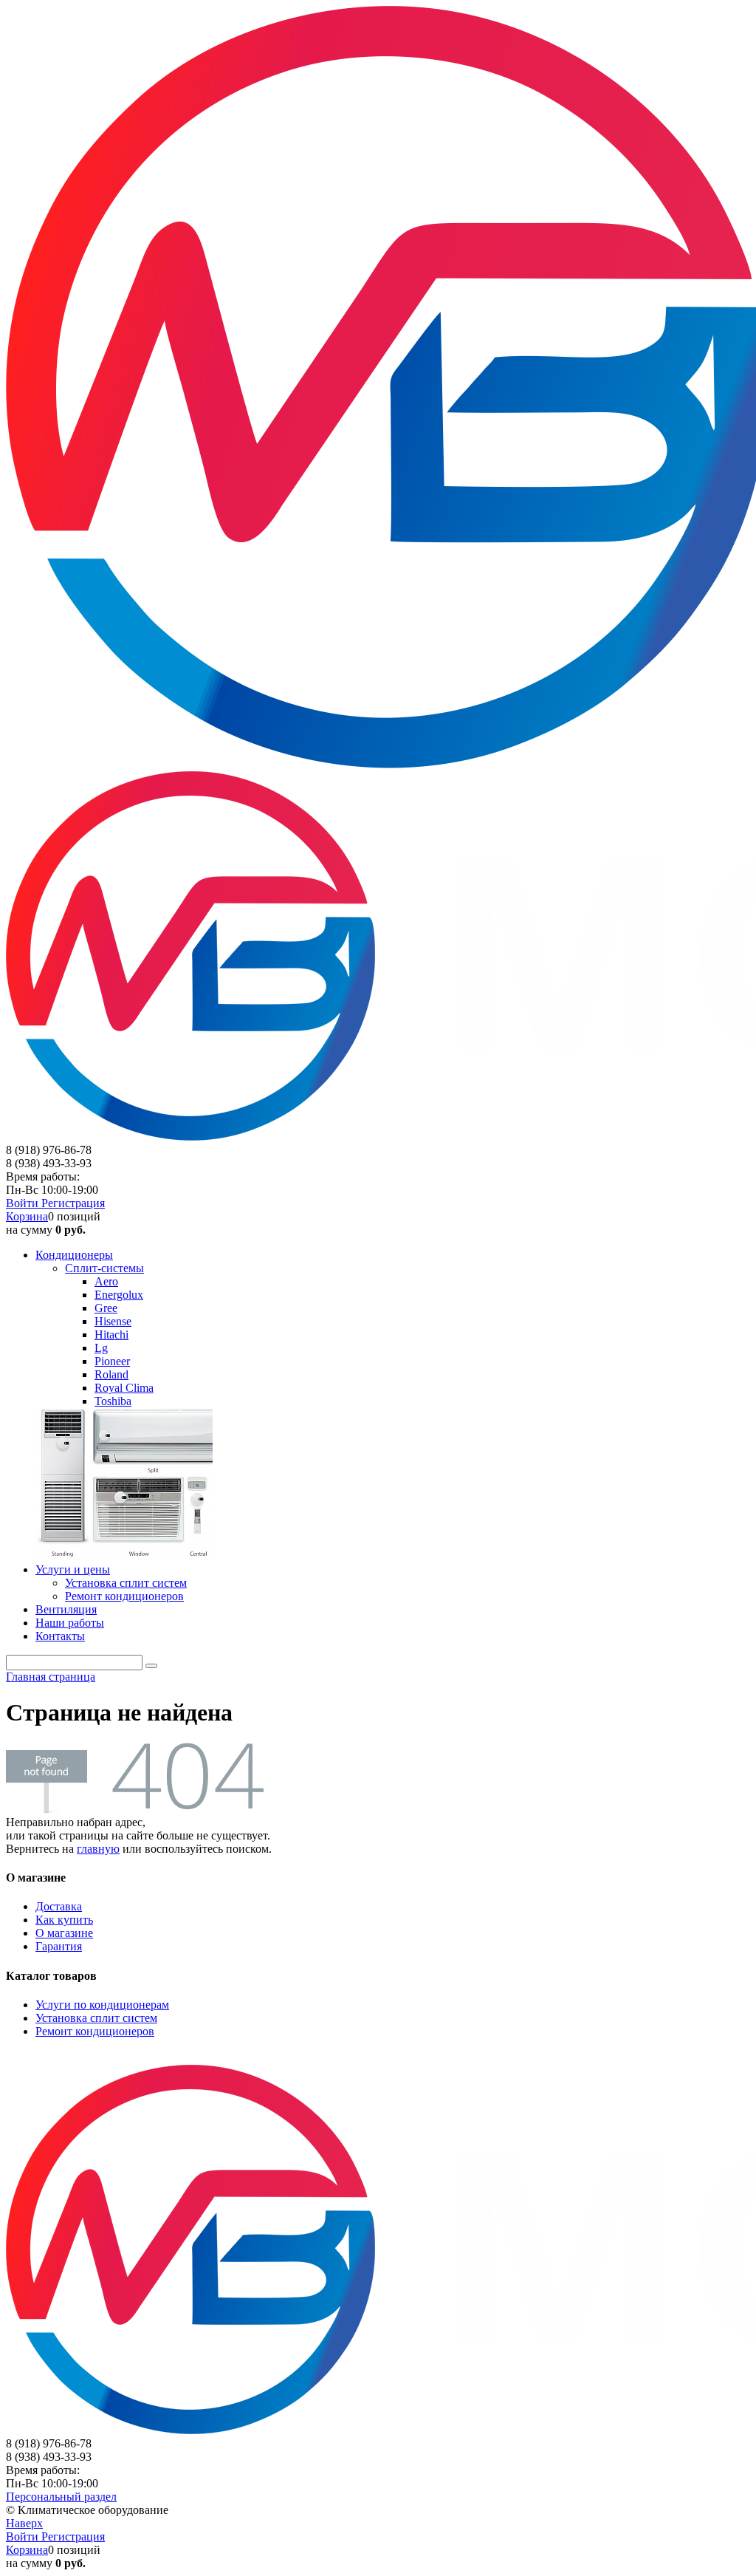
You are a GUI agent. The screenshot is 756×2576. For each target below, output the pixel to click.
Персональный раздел (61, 2497)
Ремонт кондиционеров (95, 2031)
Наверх (24, 2523)
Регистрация (73, 1203)
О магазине (64, 1933)
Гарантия (59, 1946)
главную (98, 1849)
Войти (24, 1203)
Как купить (64, 1920)
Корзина (27, 1216)
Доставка (59, 1906)
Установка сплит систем (96, 2018)
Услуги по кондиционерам (102, 2005)
